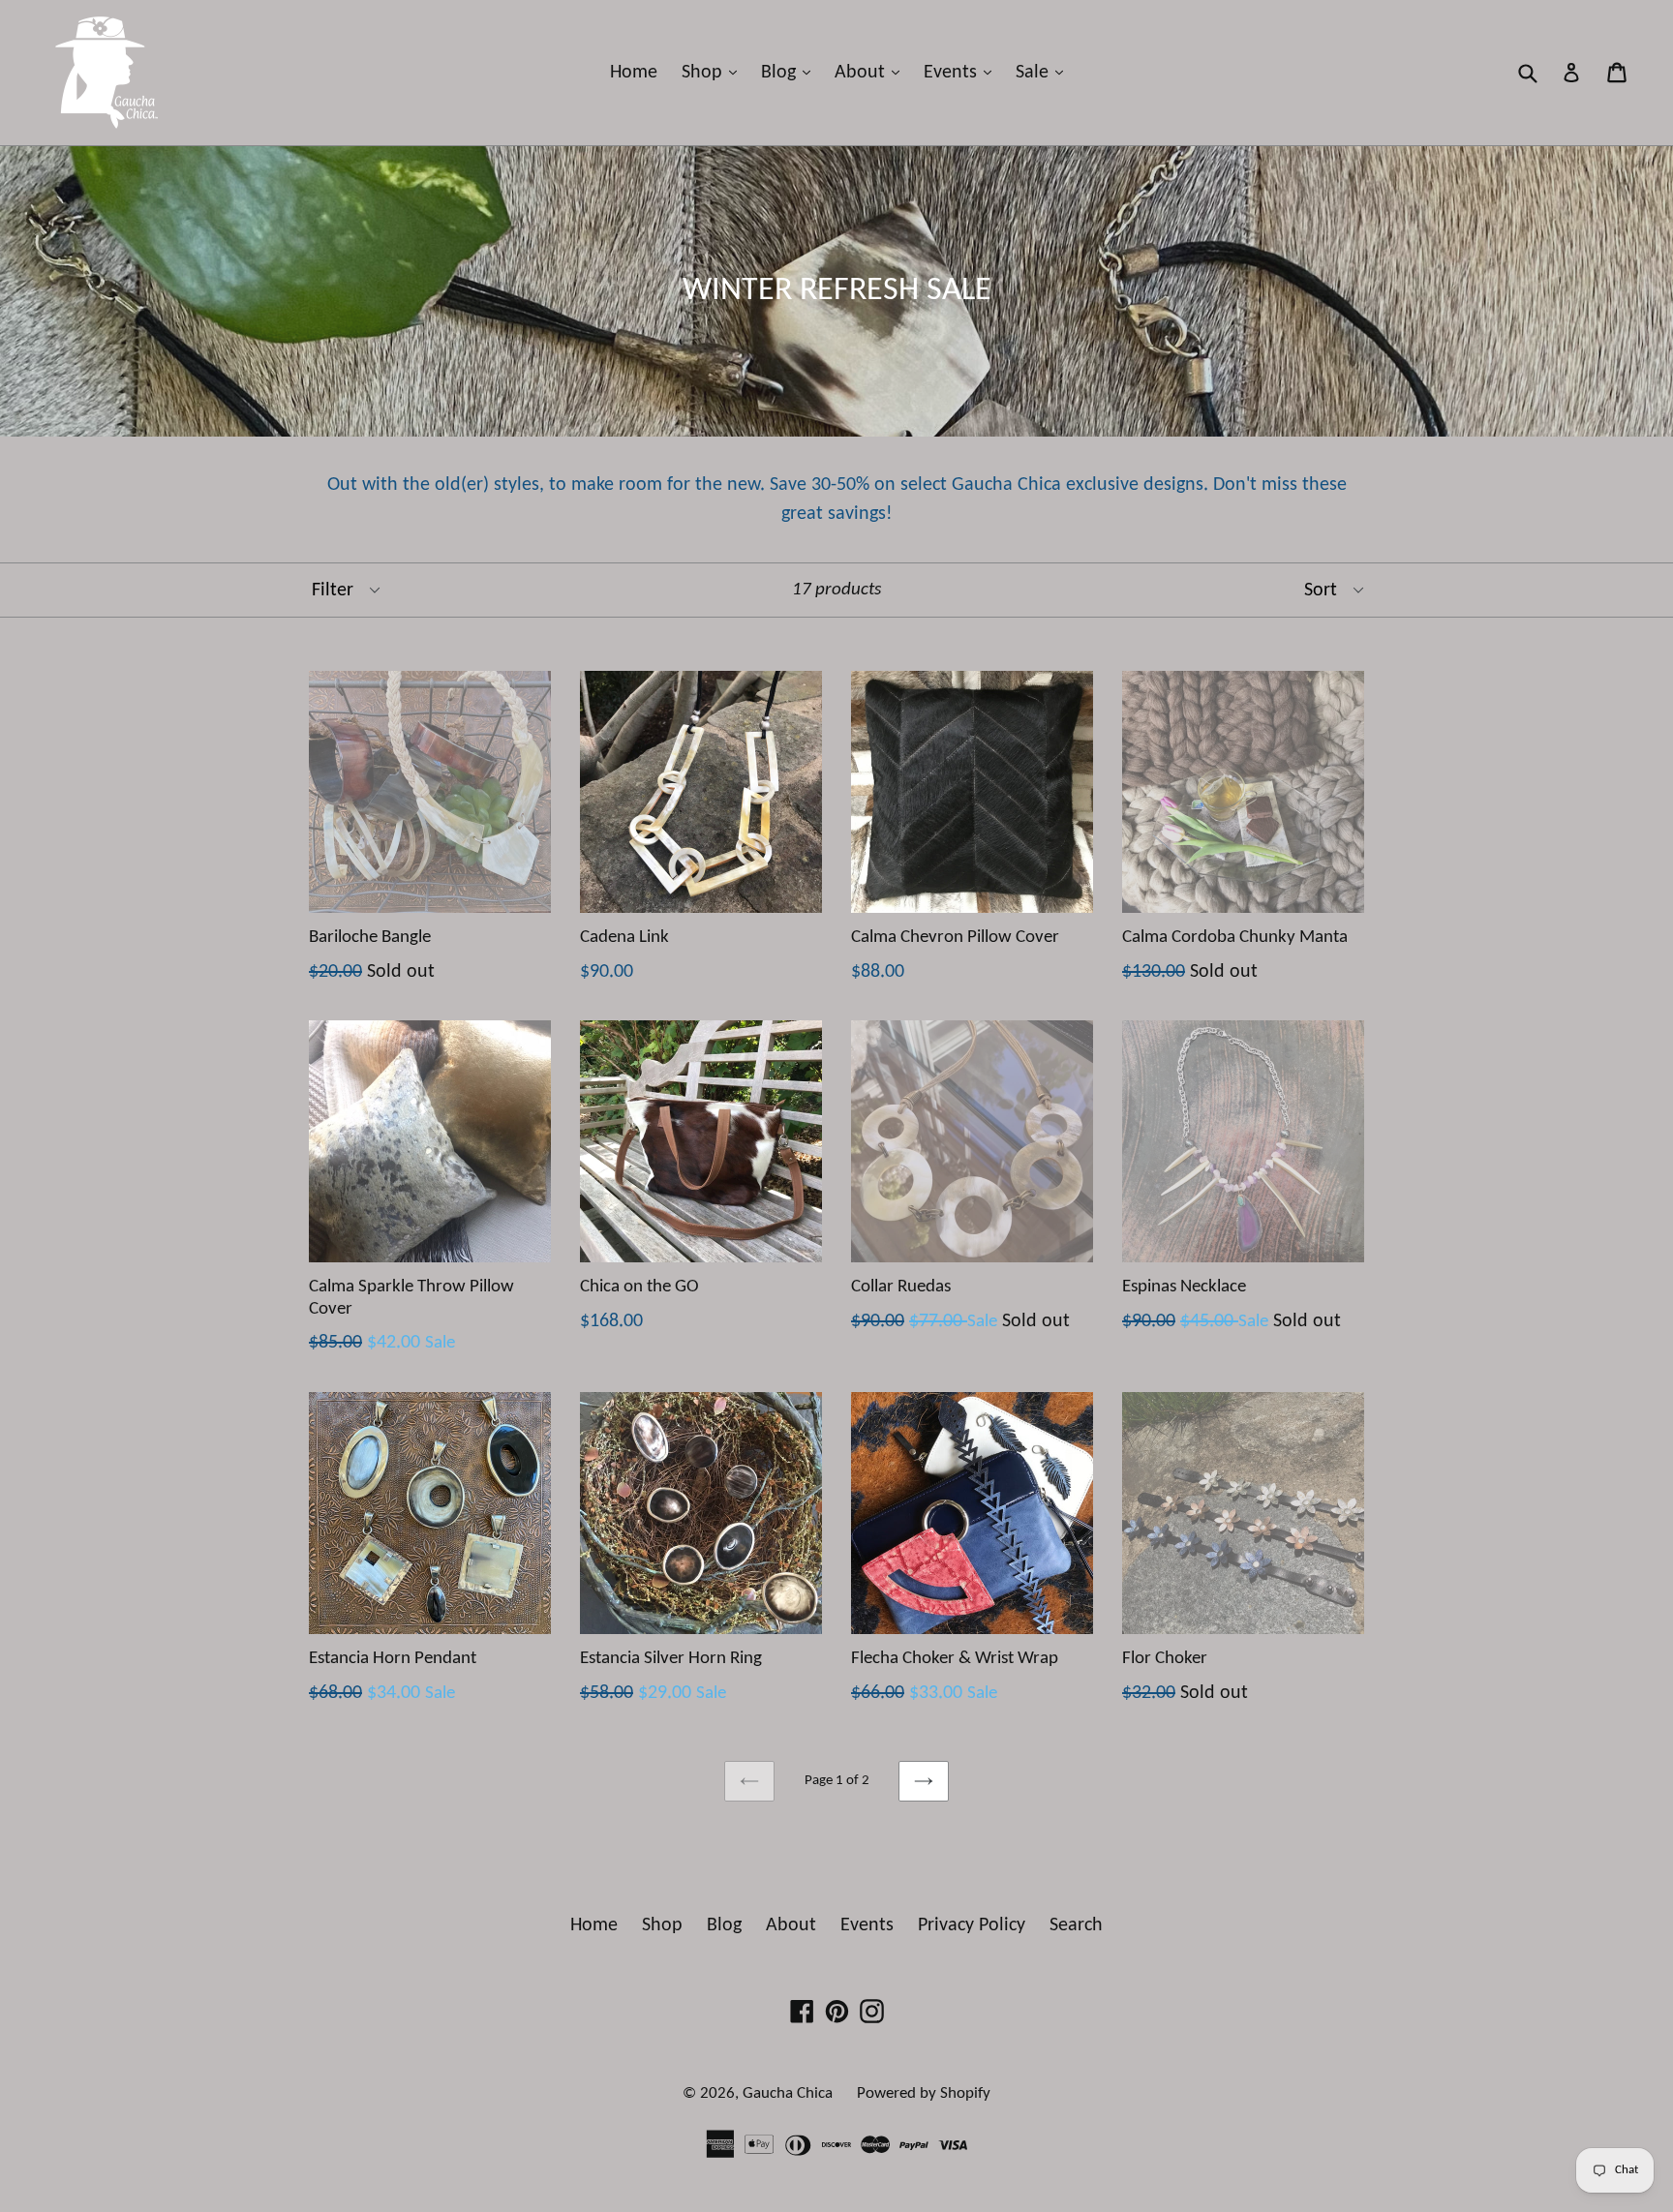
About (872, 72)
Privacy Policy (972, 1925)
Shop (714, 72)
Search (1076, 1925)
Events (962, 72)
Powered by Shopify (924, 2093)
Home (634, 73)
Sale (1044, 72)
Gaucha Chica (788, 2093)
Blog (791, 72)
